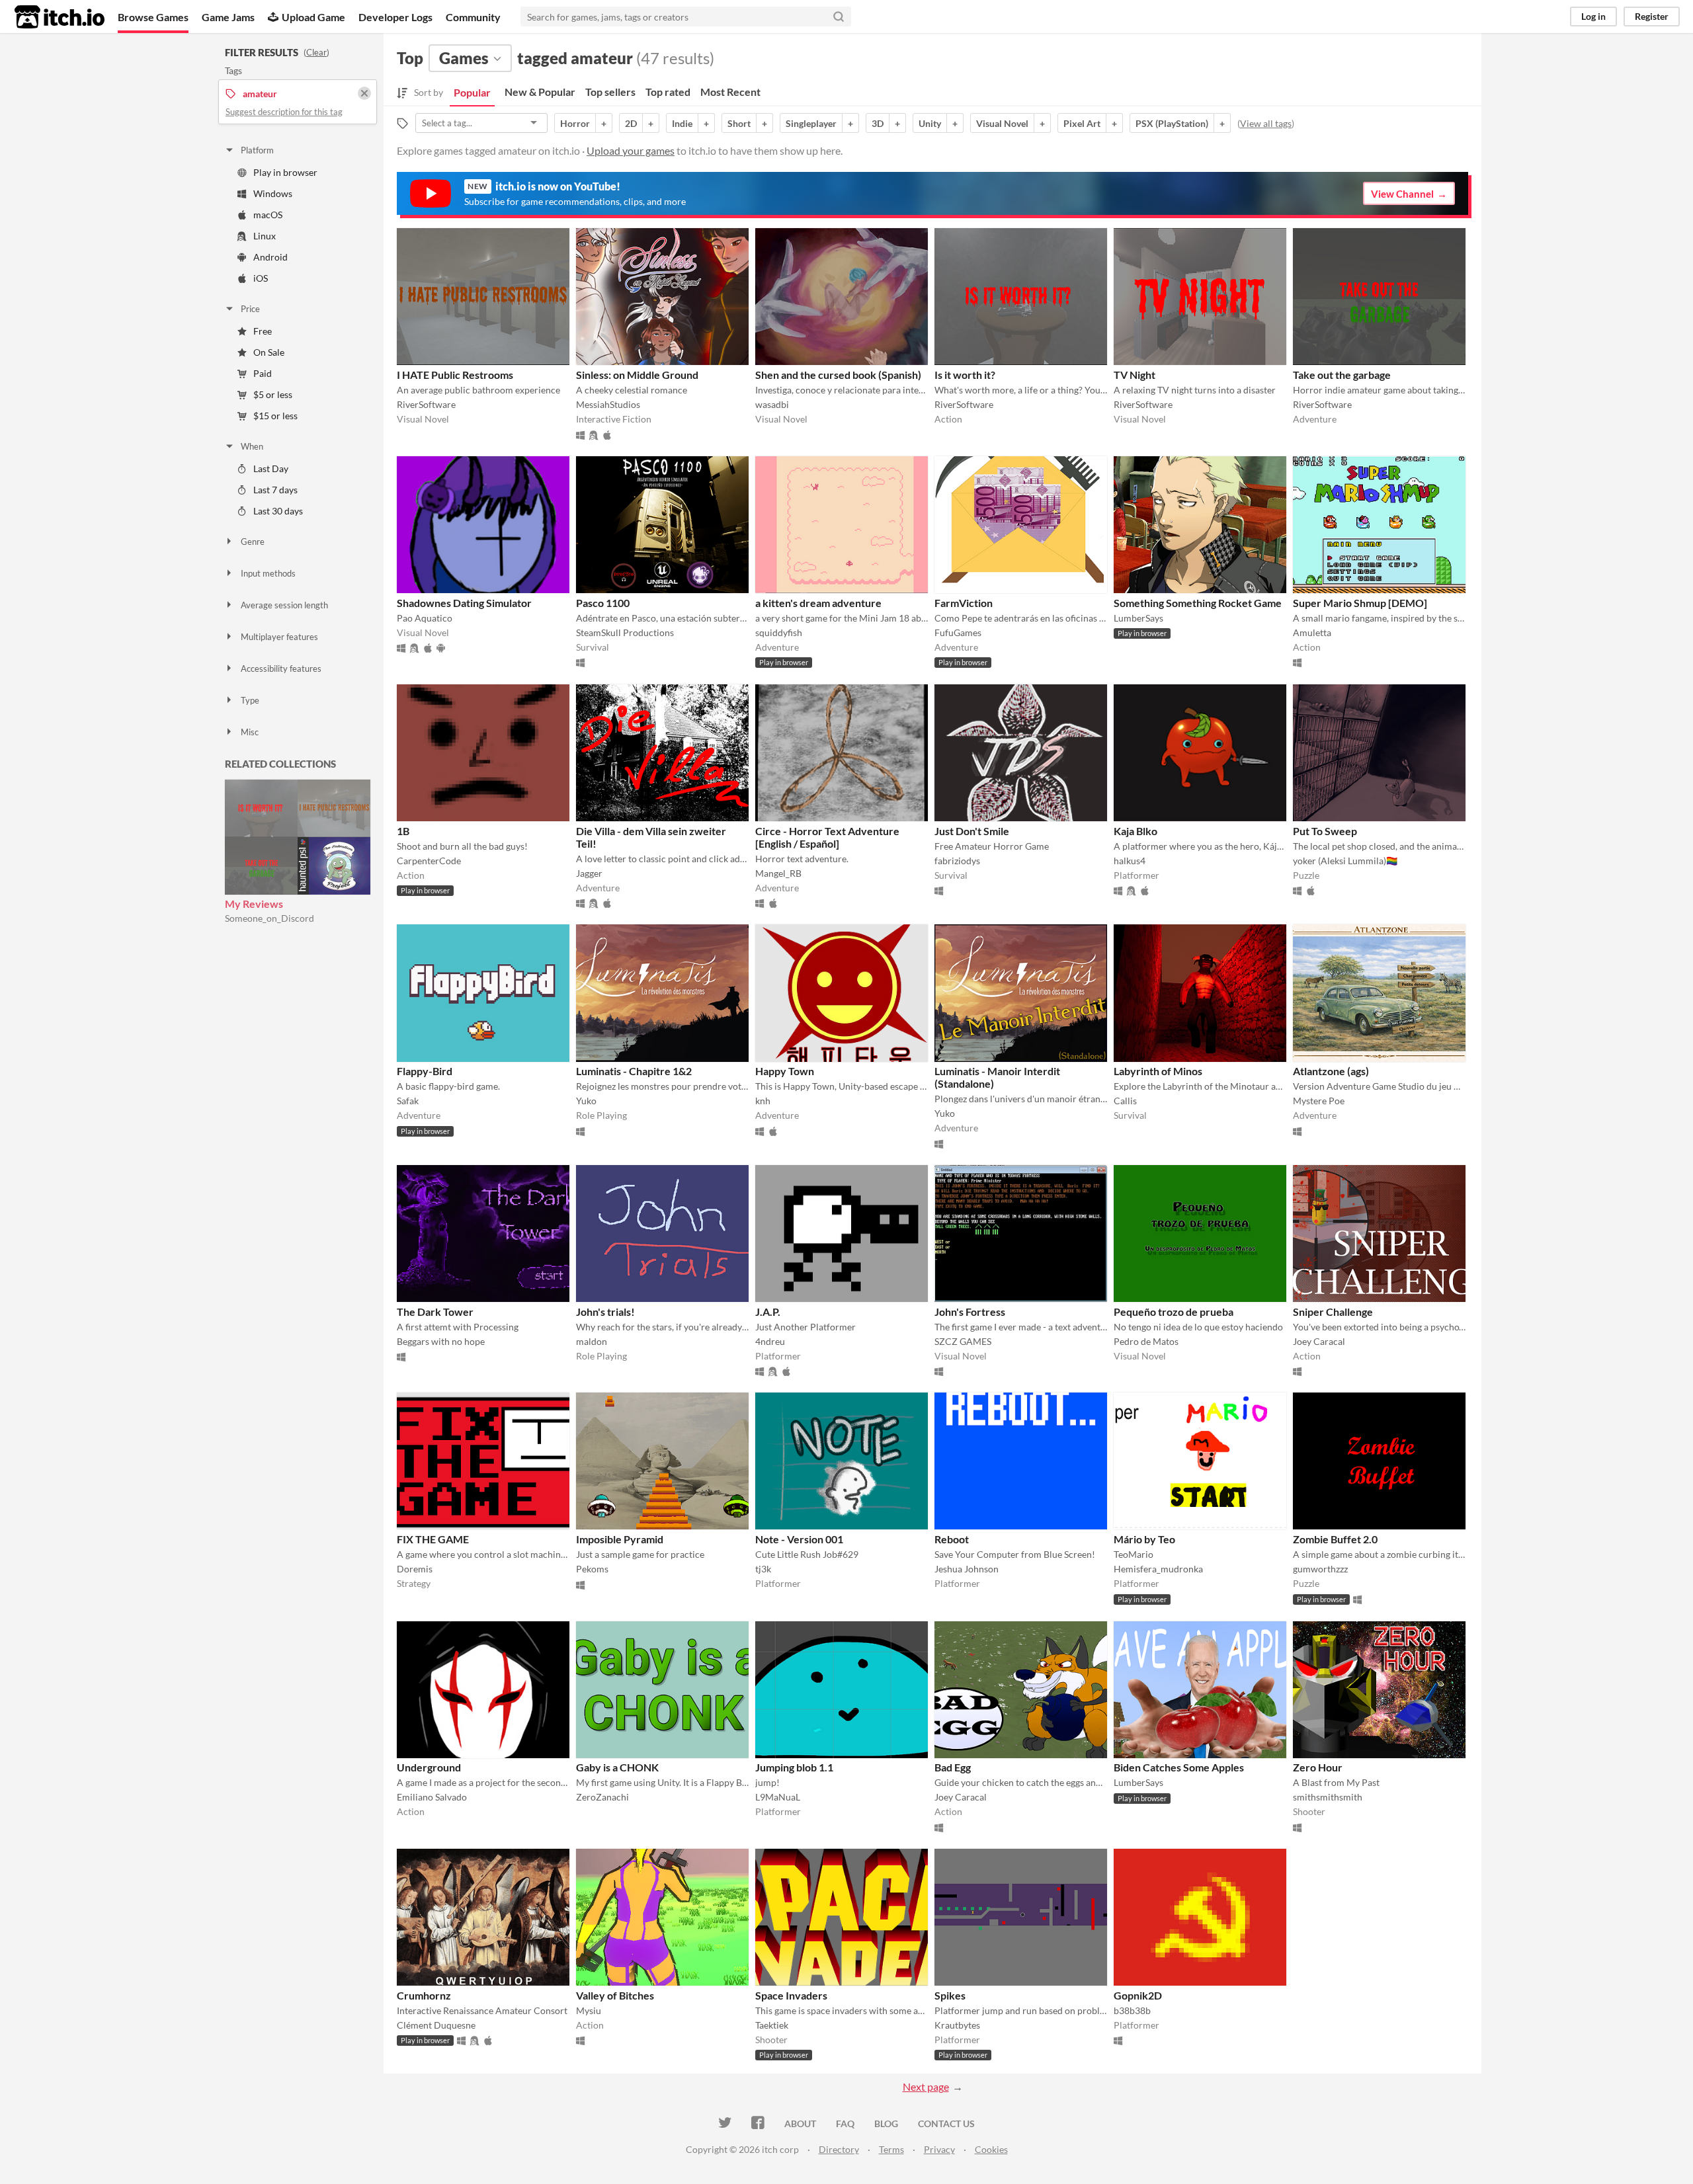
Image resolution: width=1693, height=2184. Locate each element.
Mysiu (589, 2010)
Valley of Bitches (615, 1995)
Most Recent (730, 92)
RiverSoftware (426, 404)
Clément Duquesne (436, 2025)
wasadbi (772, 404)
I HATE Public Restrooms (455, 375)
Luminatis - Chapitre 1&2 (634, 1071)
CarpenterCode (429, 861)
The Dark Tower (435, 1312)
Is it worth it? (965, 375)
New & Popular (540, 92)
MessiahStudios (608, 404)
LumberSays (1138, 618)
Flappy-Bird (425, 1071)
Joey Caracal (1319, 1341)
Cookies (991, 2149)
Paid (263, 373)
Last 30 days (278, 511)
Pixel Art (1082, 123)
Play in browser (285, 172)
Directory (839, 2149)
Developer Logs (395, 17)
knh (763, 1101)
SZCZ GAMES (963, 1341)
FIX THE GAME (433, 1539)
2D (631, 123)
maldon (592, 1341)
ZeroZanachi (602, 1797)
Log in (1593, 16)
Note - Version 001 (799, 1539)
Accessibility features (281, 668)
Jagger (589, 873)
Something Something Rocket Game (1198, 603)
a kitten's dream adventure (818, 603)
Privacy (939, 2149)
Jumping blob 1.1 (794, 1767)
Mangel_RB (778, 873)
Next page (926, 2086)
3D (878, 123)
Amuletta (1312, 632)
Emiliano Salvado (432, 1797)
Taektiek (772, 2025)
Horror (575, 123)
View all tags (1266, 123)
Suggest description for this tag (284, 112)
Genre (253, 542)
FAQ (845, 2123)
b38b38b (1132, 2010)
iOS (261, 278)
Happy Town (785, 1071)
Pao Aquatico (425, 618)
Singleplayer (811, 123)
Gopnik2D (1138, 1995)
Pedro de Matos (1146, 1341)
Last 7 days (275, 490)
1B (403, 831)
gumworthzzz (1320, 1569)
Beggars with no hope (441, 1341)
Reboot (952, 1539)
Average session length (284, 605)
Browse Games (153, 17)
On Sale (269, 352)
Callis (1125, 1101)
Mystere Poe (1319, 1101)
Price (250, 309)
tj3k (763, 1569)
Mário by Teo (1144, 1539)
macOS (268, 215)
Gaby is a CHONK (617, 1767)
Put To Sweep (1325, 831)
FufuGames (958, 632)
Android (270, 257)
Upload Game (313, 17)
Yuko (586, 1101)
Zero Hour (1318, 1767)
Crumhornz (424, 1995)
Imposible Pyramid (620, 1539)
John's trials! (605, 1312)
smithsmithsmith (1328, 1797)
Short (739, 123)
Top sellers (610, 92)
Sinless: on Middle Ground (637, 375)
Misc (250, 732)
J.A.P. (768, 1312)
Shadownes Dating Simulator (464, 603)
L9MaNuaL (778, 1797)
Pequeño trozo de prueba (1174, 1312)
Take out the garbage (1342, 375)
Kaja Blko (1136, 831)
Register (1652, 16)
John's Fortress (970, 1312)
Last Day (271, 468)
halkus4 (1130, 861)
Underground (429, 1767)
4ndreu (770, 1341)
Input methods (268, 573)
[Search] (839, 17)
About (800, 2123)
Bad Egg (953, 1767)
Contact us (946, 2123)
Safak (408, 1101)
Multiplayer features (279, 637)
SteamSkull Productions (625, 632)
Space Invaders (791, 1995)
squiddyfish (779, 632)
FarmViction (964, 603)
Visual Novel (1002, 123)
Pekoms (592, 1569)
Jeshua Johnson (967, 1569)
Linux (265, 236)
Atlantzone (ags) (1331, 1071)
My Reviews (254, 904)
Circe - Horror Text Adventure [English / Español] (827, 837)
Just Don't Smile (972, 831)
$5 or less (273, 394)
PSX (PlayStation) (1172, 123)
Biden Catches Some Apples (1179, 1767)
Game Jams (228, 17)
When (252, 446)
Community (473, 17)
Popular (472, 92)
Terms (891, 2149)
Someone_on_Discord (269, 918)
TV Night (1135, 375)
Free (263, 331)
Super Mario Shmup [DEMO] (1360, 603)
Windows (273, 193)
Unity (930, 123)
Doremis (415, 1569)
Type (250, 700)
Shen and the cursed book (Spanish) (838, 375)
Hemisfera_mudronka (1158, 1569)
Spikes (950, 1995)
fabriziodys (957, 861)
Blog (886, 2123)
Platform (257, 150)
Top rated (668, 92)
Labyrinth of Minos (1158, 1071)
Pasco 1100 (603, 603)
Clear (316, 52)
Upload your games (631, 150)
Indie (682, 123)
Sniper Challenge (1333, 1312)
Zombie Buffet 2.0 (1335, 1539)
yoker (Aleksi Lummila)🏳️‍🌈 (1345, 861)
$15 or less (275, 416)
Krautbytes (957, 2025)
